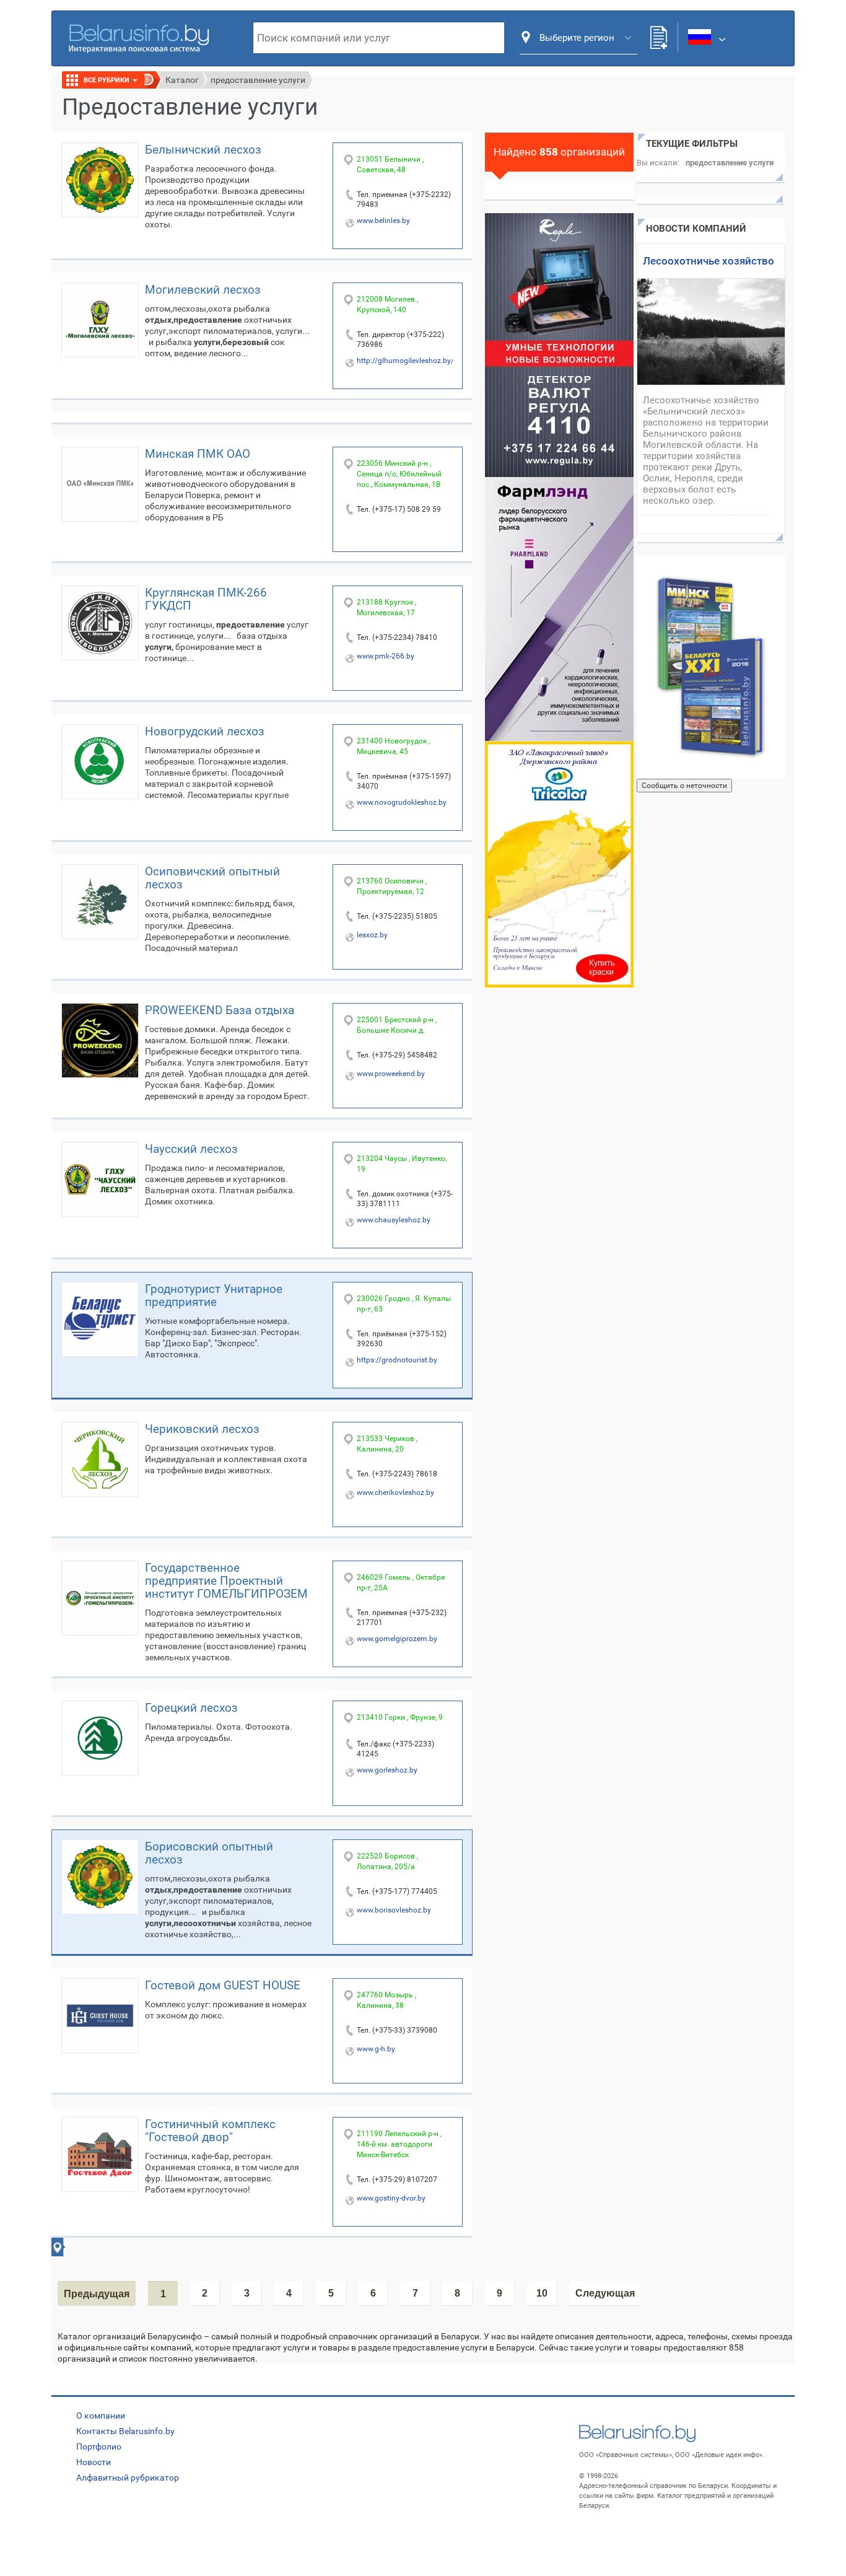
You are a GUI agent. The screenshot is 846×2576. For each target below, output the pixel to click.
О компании (101, 2416)
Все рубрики (107, 80)
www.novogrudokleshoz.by (402, 802)
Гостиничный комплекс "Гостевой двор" (210, 2131)
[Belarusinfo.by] (139, 37)
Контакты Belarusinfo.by (125, 2431)
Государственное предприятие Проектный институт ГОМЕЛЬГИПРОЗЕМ (226, 1581)
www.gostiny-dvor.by (391, 2198)
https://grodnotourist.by (397, 1360)
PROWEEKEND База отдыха (220, 1010)
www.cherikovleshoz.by (395, 1492)
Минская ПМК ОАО (198, 454)
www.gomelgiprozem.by (397, 1639)
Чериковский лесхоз (202, 1429)
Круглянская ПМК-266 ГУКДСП (206, 599)
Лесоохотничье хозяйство (709, 261)
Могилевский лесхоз (203, 290)
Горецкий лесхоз (191, 1708)
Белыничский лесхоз (203, 150)
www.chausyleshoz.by (394, 1220)
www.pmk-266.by (386, 656)
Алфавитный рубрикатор (128, 2477)
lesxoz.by (372, 935)
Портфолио (99, 2447)
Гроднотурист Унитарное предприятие (214, 1295)
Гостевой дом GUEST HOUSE (223, 1985)
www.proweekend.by (391, 1074)
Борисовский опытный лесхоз (209, 1853)
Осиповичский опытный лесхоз (212, 878)
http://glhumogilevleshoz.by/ (405, 361)
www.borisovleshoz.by (394, 1910)
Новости (94, 2462)
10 (542, 2293)
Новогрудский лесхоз (205, 731)
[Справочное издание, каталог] (711, 667)
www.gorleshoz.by (387, 1770)
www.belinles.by (383, 221)
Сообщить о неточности (684, 786)
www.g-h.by (376, 2049)
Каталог (182, 80)
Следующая (605, 2293)
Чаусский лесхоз (191, 1149)
